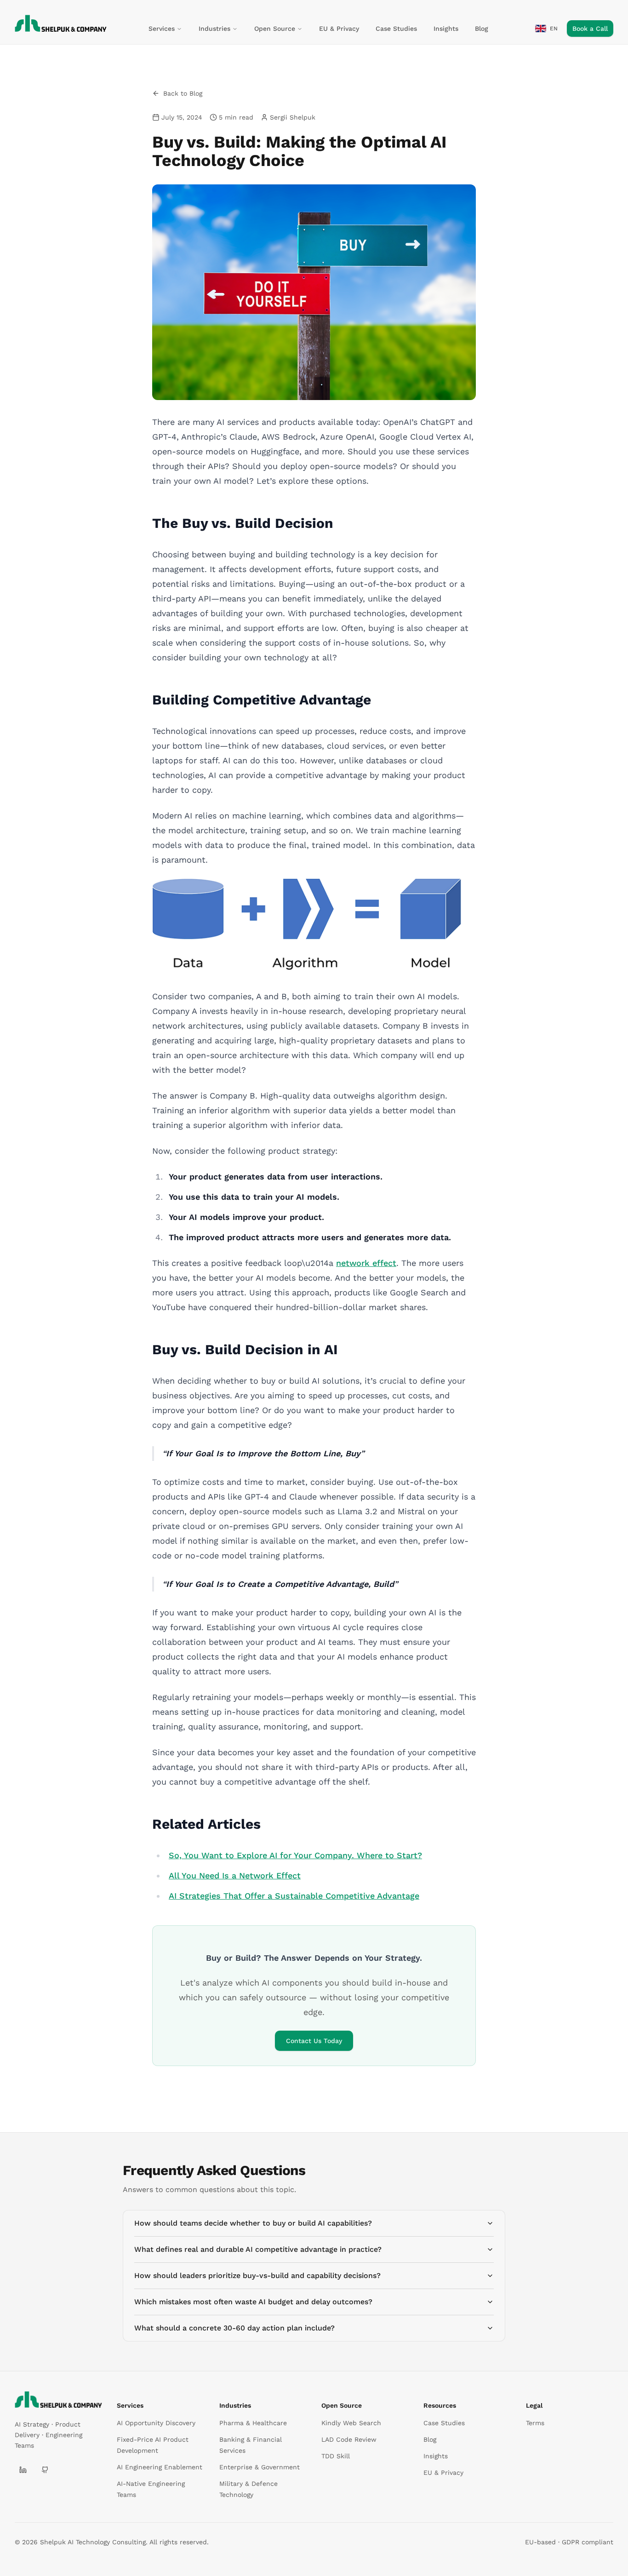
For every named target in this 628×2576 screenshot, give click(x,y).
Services (162, 29)
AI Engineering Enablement (160, 2467)
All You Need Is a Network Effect (235, 1875)
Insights (446, 29)
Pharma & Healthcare (253, 2423)
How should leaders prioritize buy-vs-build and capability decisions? (257, 2275)
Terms (535, 2423)
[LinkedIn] (23, 2470)
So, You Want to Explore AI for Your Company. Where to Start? (295, 1855)
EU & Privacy (339, 29)
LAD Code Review (349, 2439)
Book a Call (590, 29)
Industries (214, 29)
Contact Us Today (314, 2041)
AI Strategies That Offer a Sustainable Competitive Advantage (294, 1896)
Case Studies (396, 29)
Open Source (275, 29)
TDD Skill (336, 2456)
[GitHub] (45, 2470)
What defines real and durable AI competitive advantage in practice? (258, 2249)
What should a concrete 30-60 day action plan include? (234, 2328)
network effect (366, 1263)
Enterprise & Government (260, 2467)
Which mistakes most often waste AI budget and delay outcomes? (253, 2302)
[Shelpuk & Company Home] (58, 2399)
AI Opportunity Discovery (156, 2423)
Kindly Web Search (351, 2423)
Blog (482, 29)
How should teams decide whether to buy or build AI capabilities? (253, 2223)
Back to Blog (183, 93)
